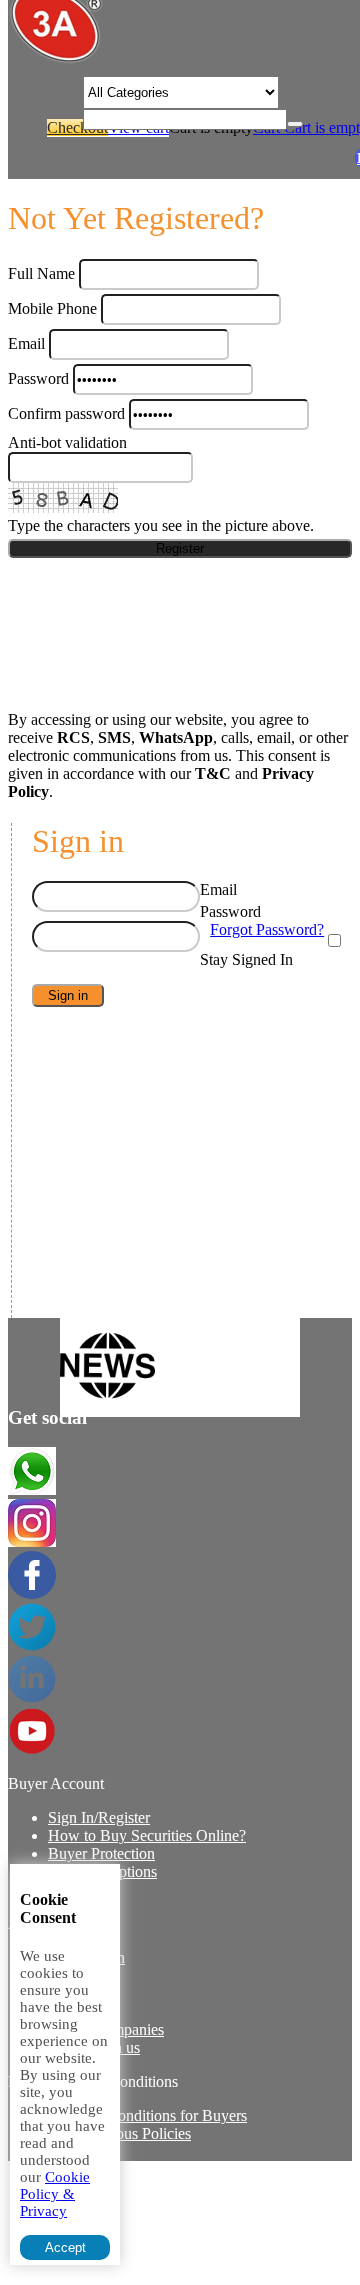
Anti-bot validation (67, 442)
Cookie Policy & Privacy (55, 2194)
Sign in (68, 995)
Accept (65, 2247)
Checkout (77, 127)
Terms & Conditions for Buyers (147, 2115)
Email (26, 343)
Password (38, 378)
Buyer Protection (101, 1853)
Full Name (41, 273)
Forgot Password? (267, 929)
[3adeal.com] (56, 59)
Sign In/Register (99, 1817)
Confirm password (66, 413)
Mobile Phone (52, 308)
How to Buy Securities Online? (147, 1835)
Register (180, 548)
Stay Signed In (246, 959)
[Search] (295, 124)
